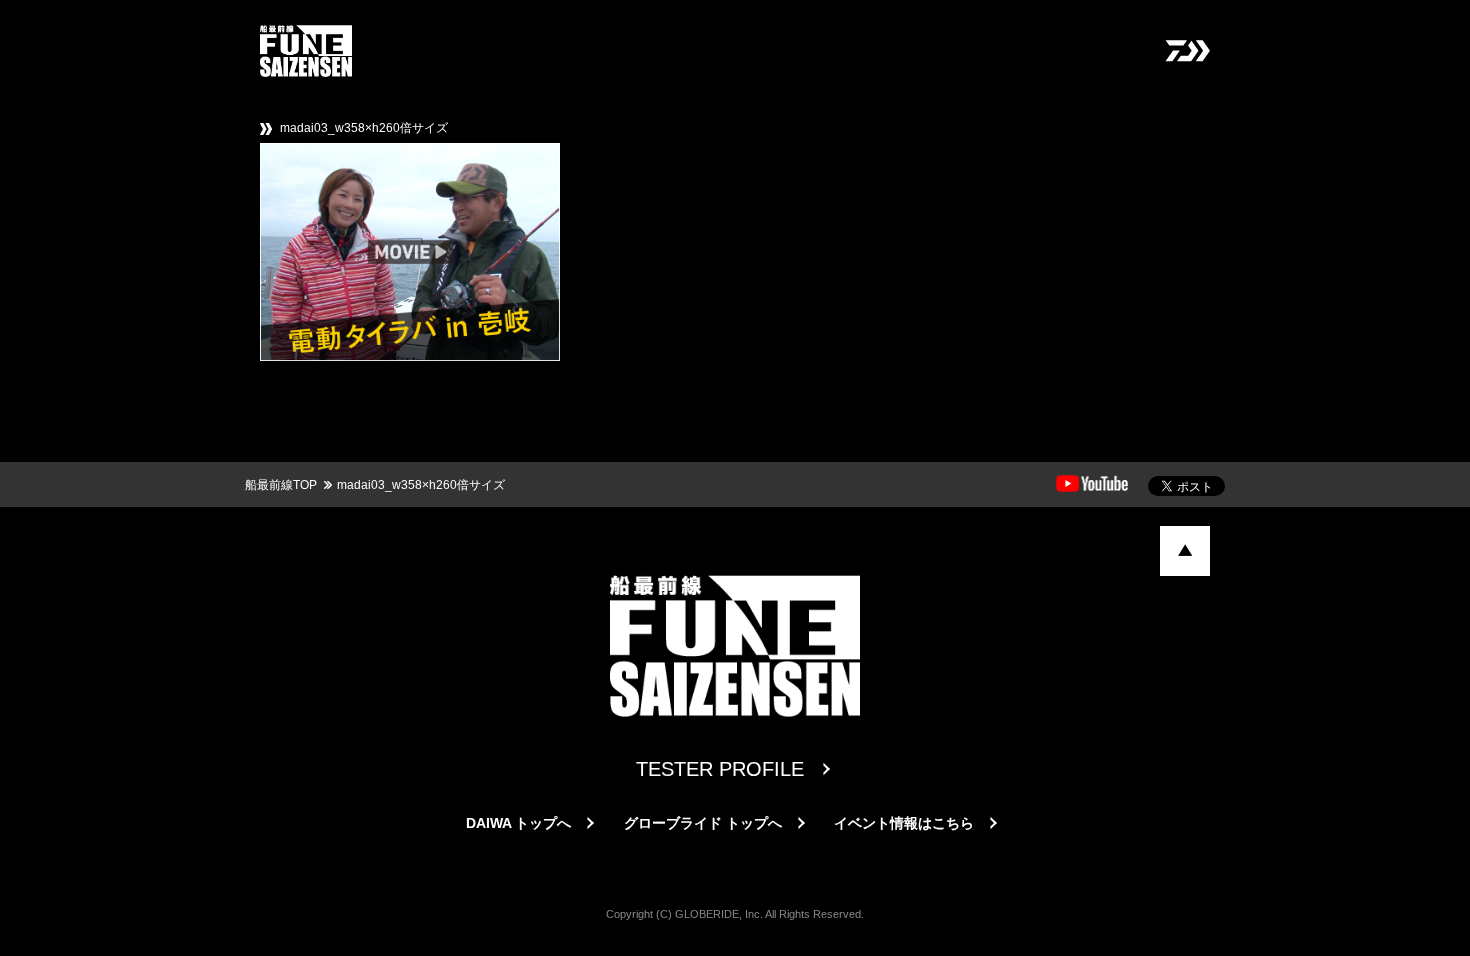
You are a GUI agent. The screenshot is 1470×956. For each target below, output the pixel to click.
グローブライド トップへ (703, 823)
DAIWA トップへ (518, 823)
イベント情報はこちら (904, 823)
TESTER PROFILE (720, 769)
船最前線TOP (281, 485)
